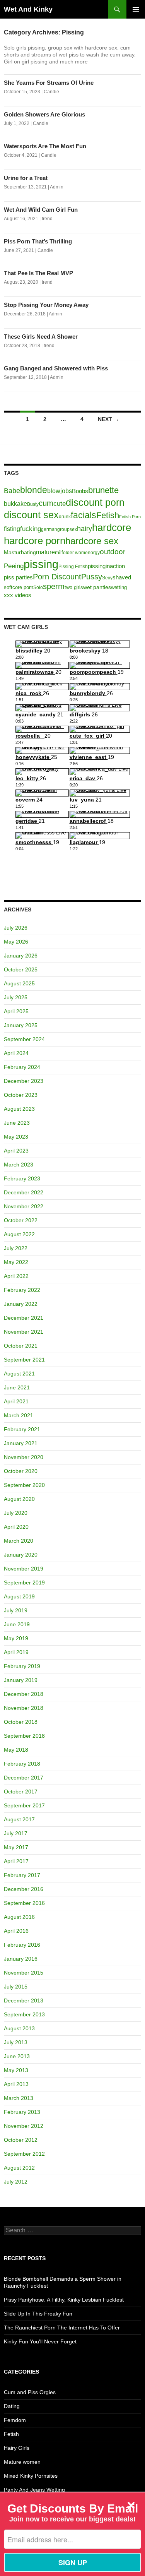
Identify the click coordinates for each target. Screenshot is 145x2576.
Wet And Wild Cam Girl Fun (41, 210)
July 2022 (16, 1248)
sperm (54, 586)
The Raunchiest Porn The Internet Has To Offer (62, 2328)
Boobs (80, 491)
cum (46, 503)
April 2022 (16, 1276)
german (49, 529)
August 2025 (19, 983)
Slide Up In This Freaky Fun (38, 2314)
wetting (119, 587)
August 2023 (19, 1109)
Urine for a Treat (26, 178)
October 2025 (21, 969)
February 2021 (22, 1429)
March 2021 (19, 1415)
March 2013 (19, 2098)
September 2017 (24, 1805)
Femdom (15, 2420)
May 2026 (16, 942)
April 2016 (16, 1931)
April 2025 (16, 1011)
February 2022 (22, 1290)
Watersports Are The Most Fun (45, 146)
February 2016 (22, 1945)
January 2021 (21, 1443)
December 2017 (24, 1778)
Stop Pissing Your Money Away (46, 305)
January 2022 (21, 1304)
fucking (31, 529)
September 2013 (24, 2014)
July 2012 (16, 2182)
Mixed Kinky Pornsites (31, 2476)
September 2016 (24, 1903)
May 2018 (16, 1750)
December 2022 (24, 1192)
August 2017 (19, 1819)
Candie (51, 92)
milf (59, 552)
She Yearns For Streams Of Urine (49, 83)
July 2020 (16, 1513)
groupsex (67, 529)
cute (60, 504)
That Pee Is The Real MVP (38, 273)
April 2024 (16, 1053)
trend (47, 219)
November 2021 (24, 1332)
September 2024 (24, 1039)
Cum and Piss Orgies (30, 2392)
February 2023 (22, 1178)
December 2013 (24, 2001)
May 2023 (16, 1137)
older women (77, 553)
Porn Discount (57, 577)
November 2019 (24, 1569)
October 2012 (21, 2140)
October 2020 (21, 1471)
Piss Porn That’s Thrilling (38, 241)
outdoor (113, 552)
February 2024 (22, 1067)
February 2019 (22, 1666)
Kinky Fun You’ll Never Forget (40, 2341)
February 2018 (22, 1764)
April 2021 (16, 1401)
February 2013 (22, 2112)
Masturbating (20, 552)
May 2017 (16, 1847)
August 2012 (19, 2168)
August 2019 (19, 1596)
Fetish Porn (130, 517)
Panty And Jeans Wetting (34, 2490)
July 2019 (16, 1610)
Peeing (14, 566)
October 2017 (21, 1792)
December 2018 (24, 1694)
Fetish (108, 515)
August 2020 (19, 1499)
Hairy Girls (17, 2448)
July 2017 (16, 1833)
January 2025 (21, 1025)
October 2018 (21, 1722)
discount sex (31, 515)
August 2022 (19, 1234)
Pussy (92, 577)
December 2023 (24, 1081)
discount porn (95, 502)
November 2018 (24, 1708)
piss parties (18, 577)
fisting (12, 529)
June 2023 (17, 1123)
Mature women (22, 2462)
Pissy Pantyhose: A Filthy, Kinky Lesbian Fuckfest (64, 2300)
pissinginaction (106, 566)
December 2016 (24, 1889)
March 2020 (19, 1541)
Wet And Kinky (28, 9)
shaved (122, 577)
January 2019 (21, 1680)
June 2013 (17, 2056)
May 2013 (16, 2070)
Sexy (107, 578)
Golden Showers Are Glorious (44, 114)
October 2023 (21, 1095)
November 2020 (24, 1457)
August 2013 (19, 2028)
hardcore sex (92, 541)
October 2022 (21, 1220)
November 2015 (24, 1973)
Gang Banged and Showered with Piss (56, 368)
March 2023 (19, 1165)
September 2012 (24, 2154)
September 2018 (24, 1736)
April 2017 (16, 1861)
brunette (103, 490)
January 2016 (21, 1959)
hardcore (112, 528)
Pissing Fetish (73, 567)
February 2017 (22, 1875)
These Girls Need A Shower (41, 337)
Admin (57, 187)
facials (84, 515)
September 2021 (24, 1360)
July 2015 (16, 1987)
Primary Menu (136, 9)
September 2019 (24, 1583)
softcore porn (19, 587)
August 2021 (19, 1374)
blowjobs (60, 491)
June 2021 (17, 1387)
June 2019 (17, 1624)
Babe (12, 491)
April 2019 (16, 1652)
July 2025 (16, 997)
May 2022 (16, 1262)
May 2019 (16, 1638)
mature (45, 552)
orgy (95, 553)
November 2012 (24, 2126)
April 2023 (16, 1151)
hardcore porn (35, 541)
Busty (33, 504)
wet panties (97, 587)
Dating (12, 2406)
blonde (34, 490)
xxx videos (18, 595)
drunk (65, 517)
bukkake (15, 504)
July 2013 (16, 2042)
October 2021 (21, 1346)
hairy (84, 529)
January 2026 (21, 956)
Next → (108, 419)
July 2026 (16, 928)
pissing (41, 564)
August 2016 (19, 1917)
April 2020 (16, 1527)
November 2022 (24, 1206)
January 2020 (21, 1555)
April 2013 (16, 2084)
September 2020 (24, 1485)
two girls (74, 587)
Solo (38, 587)
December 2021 (24, 1318)
